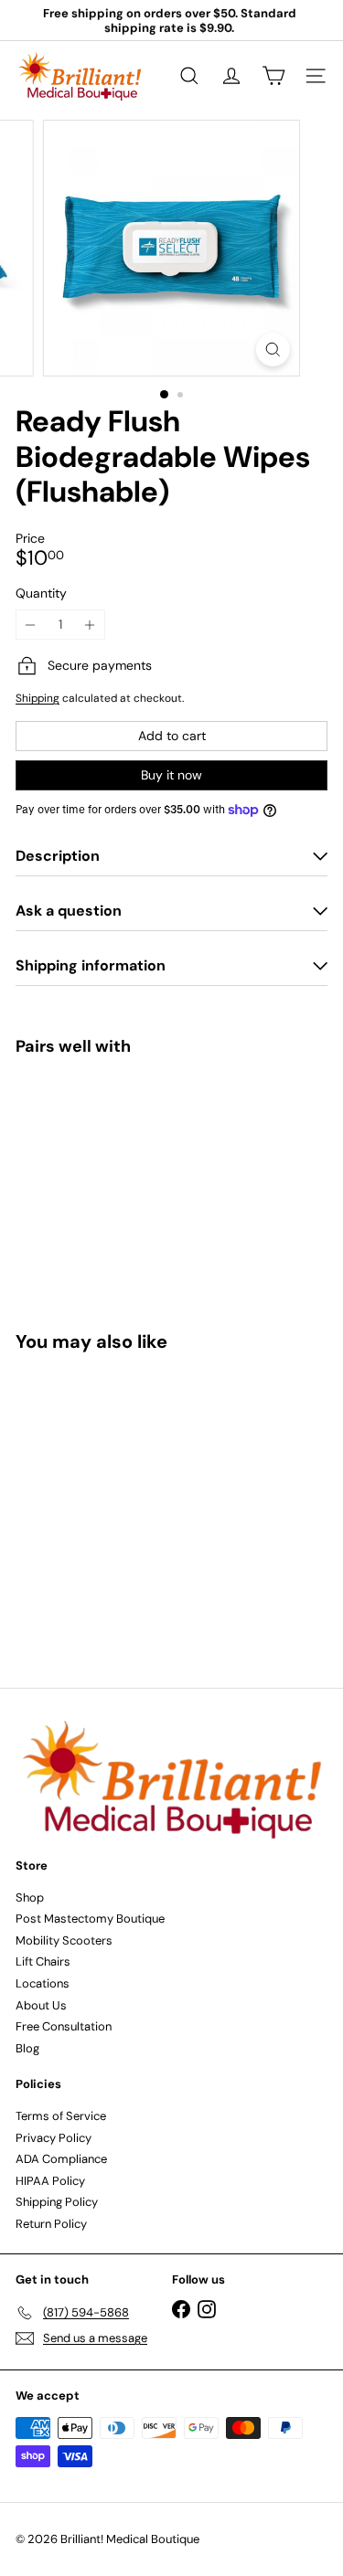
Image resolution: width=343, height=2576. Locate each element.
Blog (27, 2048)
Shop (30, 1898)
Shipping (38, 698)
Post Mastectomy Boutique (90, 1919)
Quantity (41, 594)
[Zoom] (273, 350)
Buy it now (171, 775)
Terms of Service (61, 2116)
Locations (43, 1983)
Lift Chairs (43, 1961)
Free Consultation (64, 2026)
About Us (41, 2005)
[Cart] (273, 76)
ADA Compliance (61, 2159)
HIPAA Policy (50, 2181)
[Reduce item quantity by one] (31, 625)
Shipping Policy (57, 2202)
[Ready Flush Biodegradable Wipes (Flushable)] (171, 1124)
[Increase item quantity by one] (90, 625)
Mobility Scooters (64, 1940)
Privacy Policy (54, 2138)
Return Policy (51, 2224)
